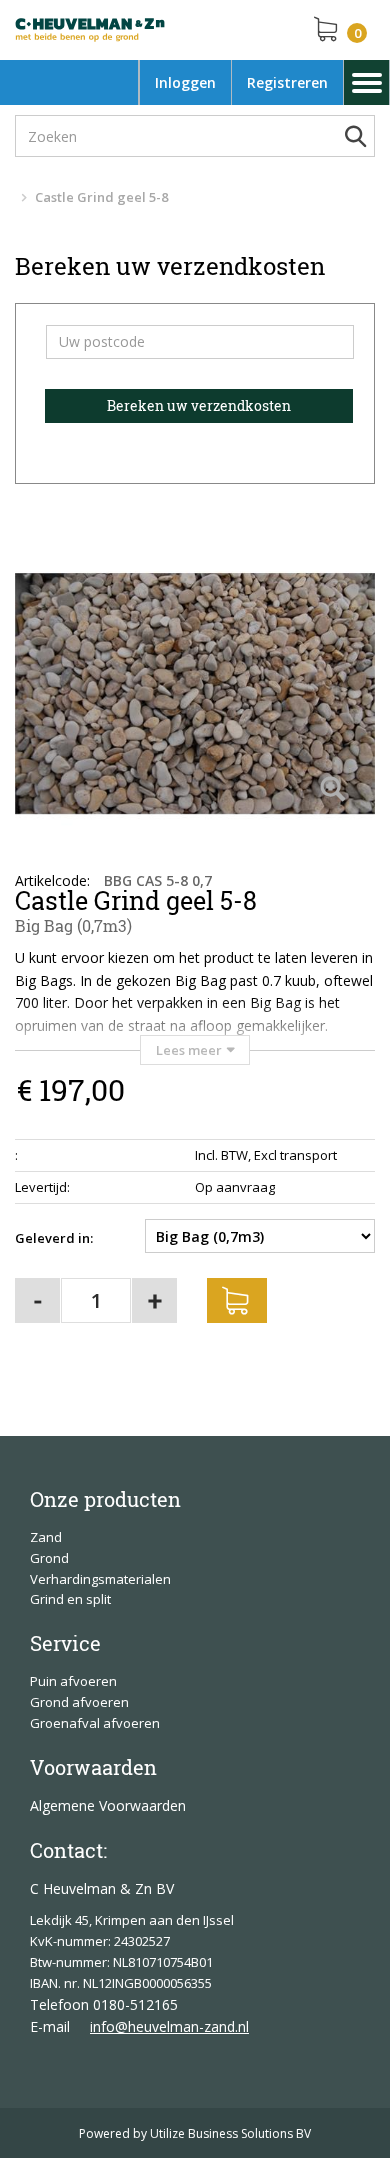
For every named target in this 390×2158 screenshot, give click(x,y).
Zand (46, 1537)
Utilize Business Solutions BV (230, 2133)
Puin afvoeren (73, 1681)
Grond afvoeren (79, 1702)
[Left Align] (332, 790)
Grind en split (70, 1599)
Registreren (287, 82)
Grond (49, 1558)
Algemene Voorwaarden (108, 1805)
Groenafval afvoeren (95, 1723)
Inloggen (185, 82)
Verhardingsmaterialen (100, 1579)
